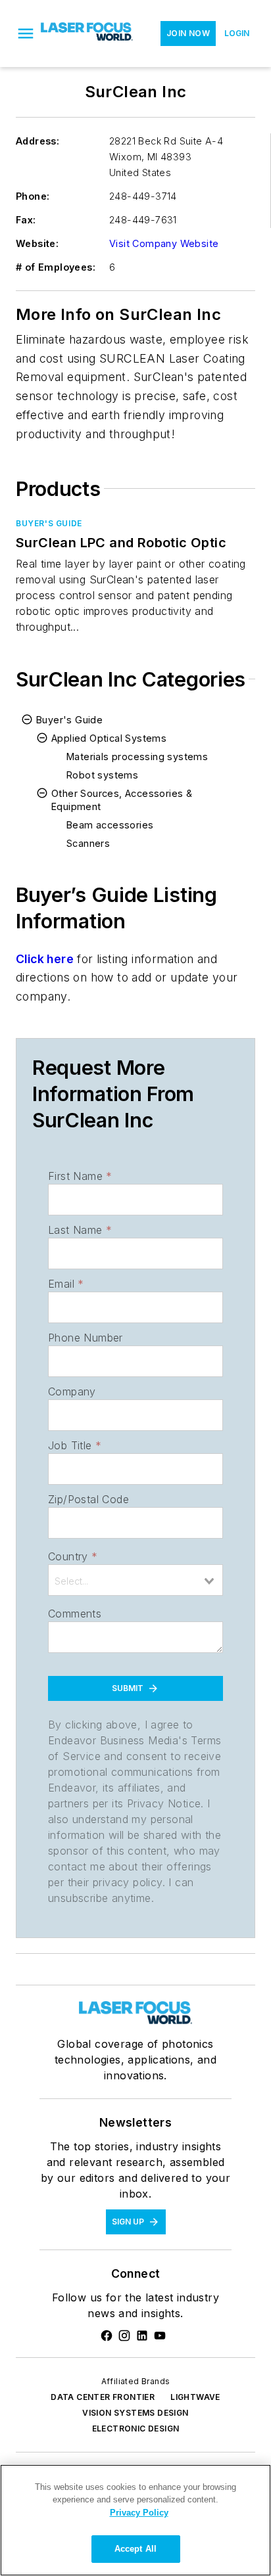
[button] (26, 34)
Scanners (88, 843)
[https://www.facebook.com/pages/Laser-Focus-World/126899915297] (107, 2336)
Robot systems (102, 775)
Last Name (80, 1230)
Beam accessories (110, 825)
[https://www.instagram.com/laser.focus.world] (124, 2336)
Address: (37, 141)
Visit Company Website (164, 243)
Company (72, 1391)
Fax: (26, 220)
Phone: (33, 196)
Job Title (75, 1445)
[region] (135, 2520)
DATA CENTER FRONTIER (103, 2397)
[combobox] (135, 1580)
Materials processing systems (137, 757)
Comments (75, 1614)
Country (73, 1556)
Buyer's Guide (49, 523)
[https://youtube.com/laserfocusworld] (160, 2336)
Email (66, 1284)
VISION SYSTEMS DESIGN (135, 2413)
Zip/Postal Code (88, 1499)
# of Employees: (56, 267)
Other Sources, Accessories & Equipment (122, 800)
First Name (80, 1176)
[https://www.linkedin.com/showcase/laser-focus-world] (142, 2336)
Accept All (135, 2549)
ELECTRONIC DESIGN (136, 2429)
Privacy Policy (139, 2513)
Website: (37, 243)
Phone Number (86, 1338)
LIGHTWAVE (195, 2397)
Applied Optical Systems (109, 738)
